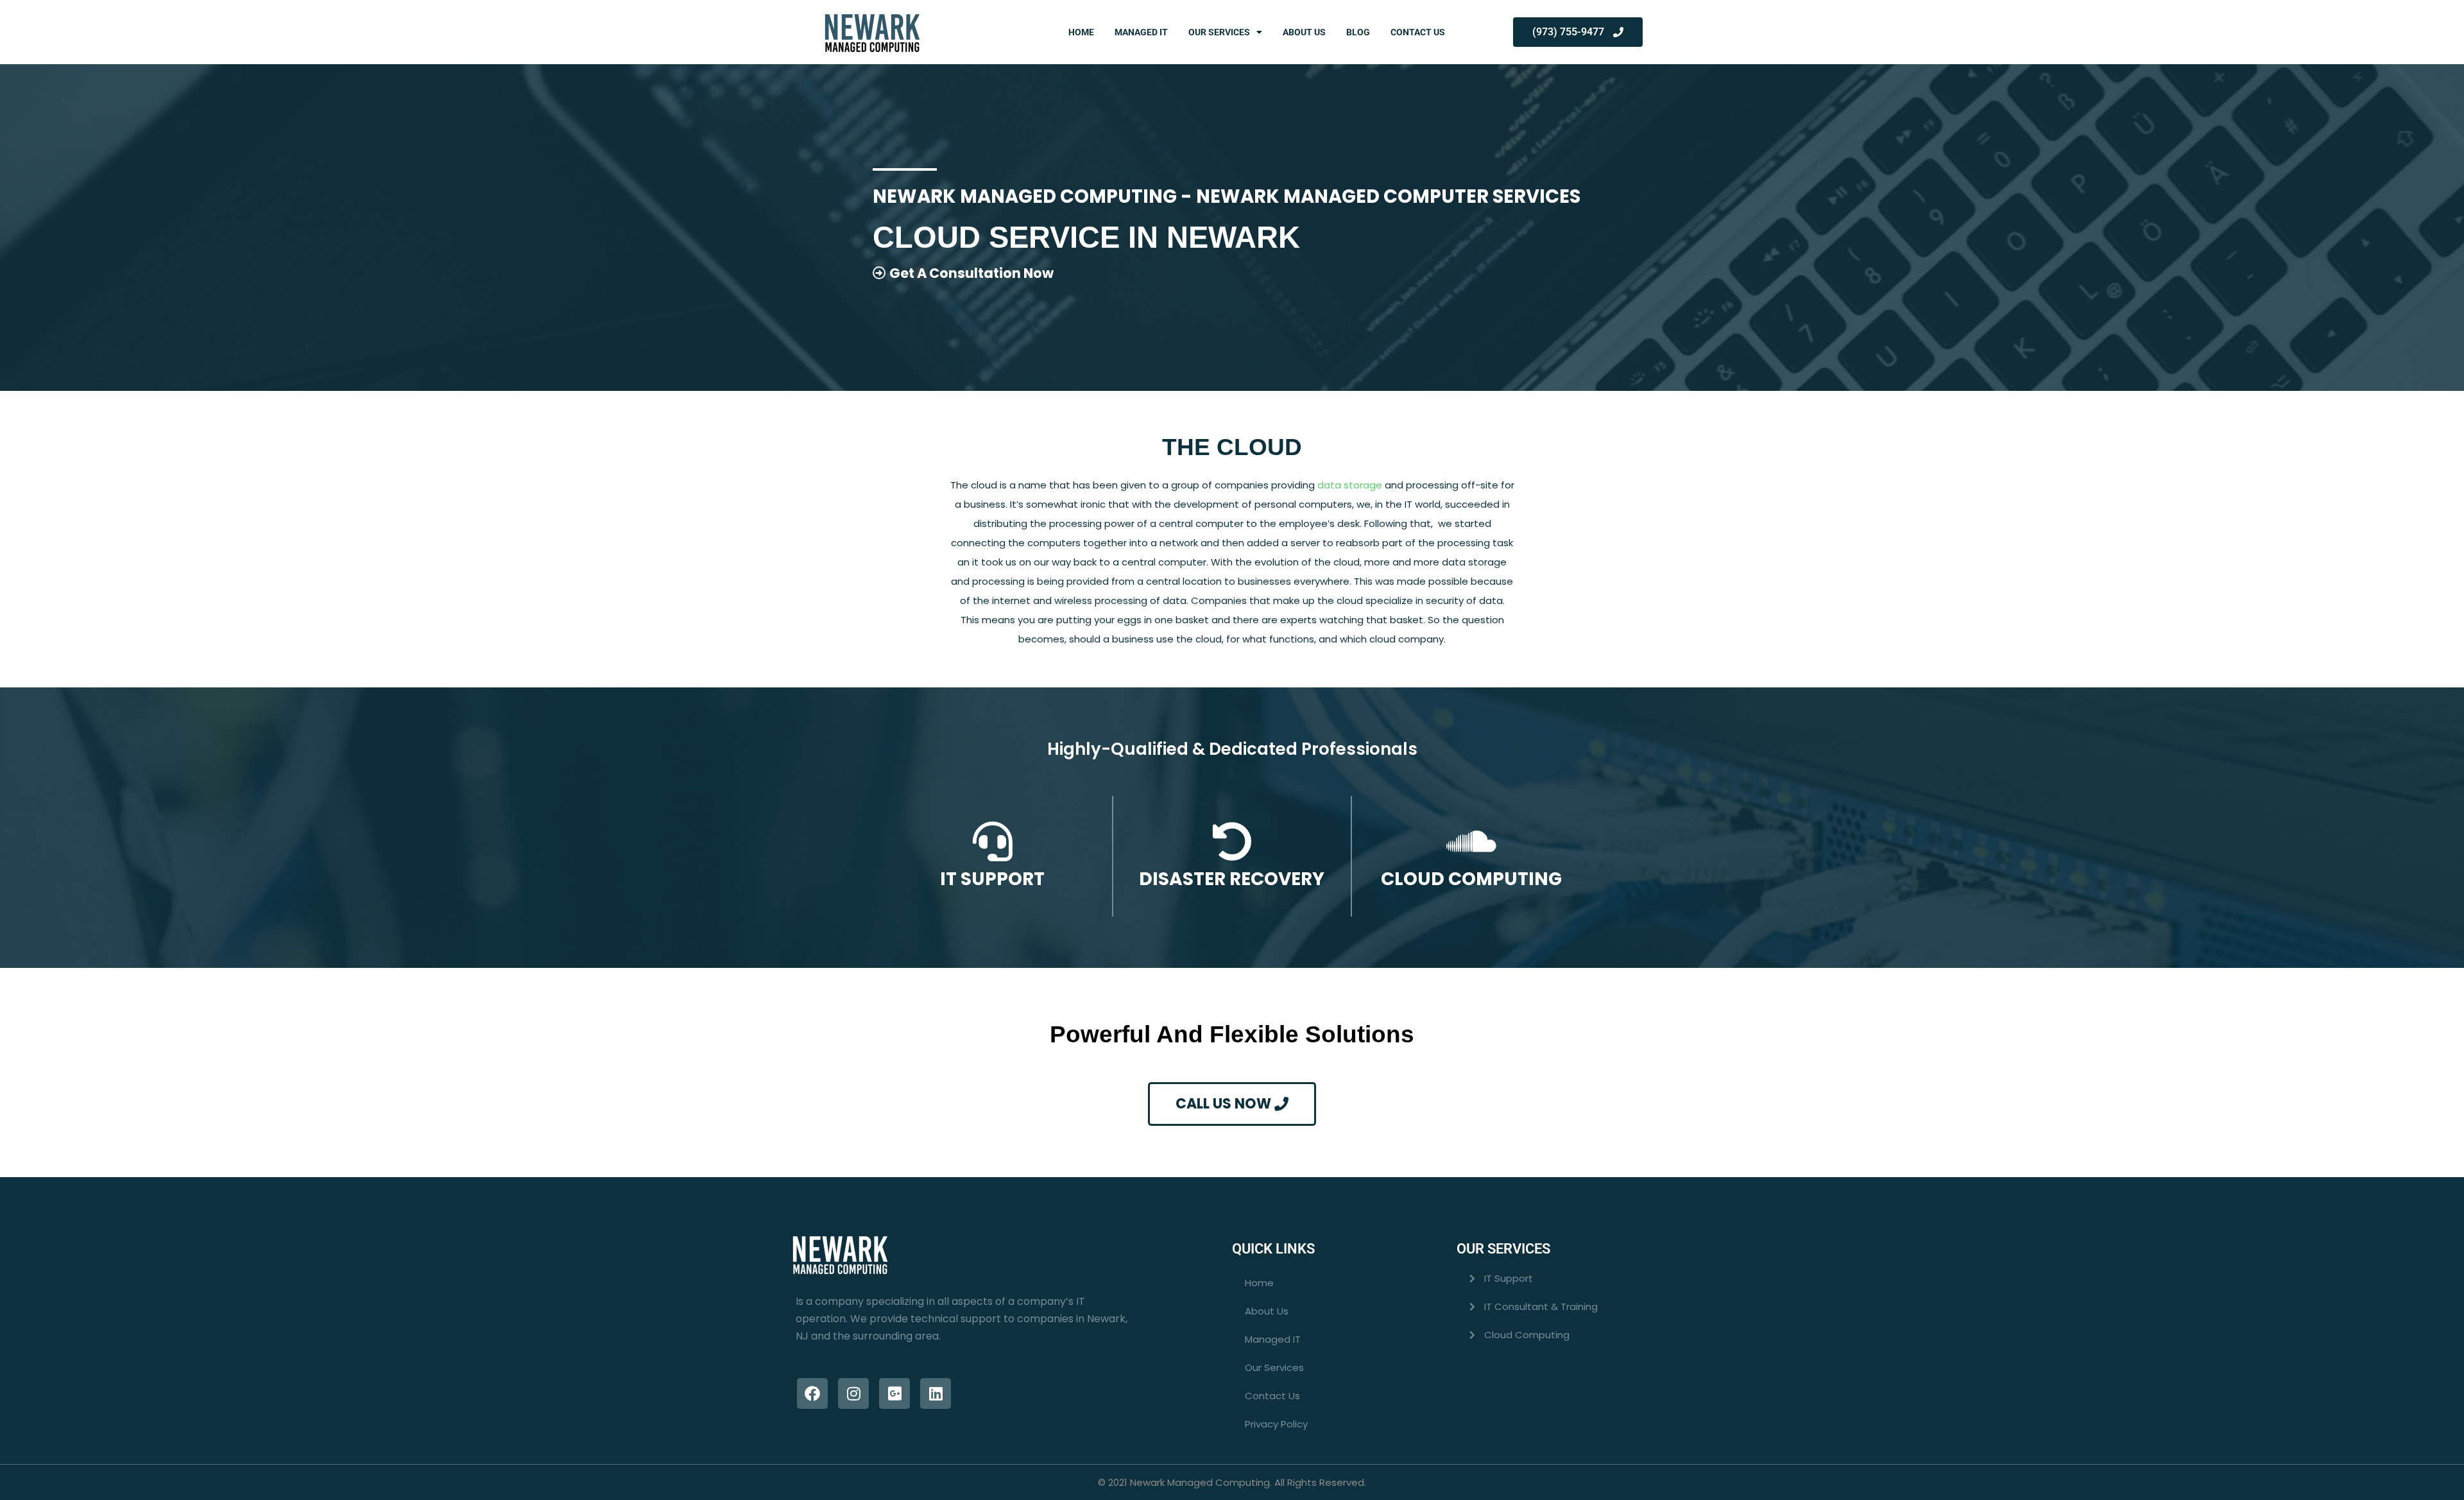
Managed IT (1141, 32)
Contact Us (1418, 32)
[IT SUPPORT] (993, 841)
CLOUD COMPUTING (1471, 879)
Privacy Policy (1276, 1424)
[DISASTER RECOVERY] (1232, 841)
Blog (1358, 32)
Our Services (1219, 32)
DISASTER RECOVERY (1232, 879)
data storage (1350, 485)
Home (1081, 32)
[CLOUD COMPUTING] (1471, 841)
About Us (1304, 32)
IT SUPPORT (992, 879)
